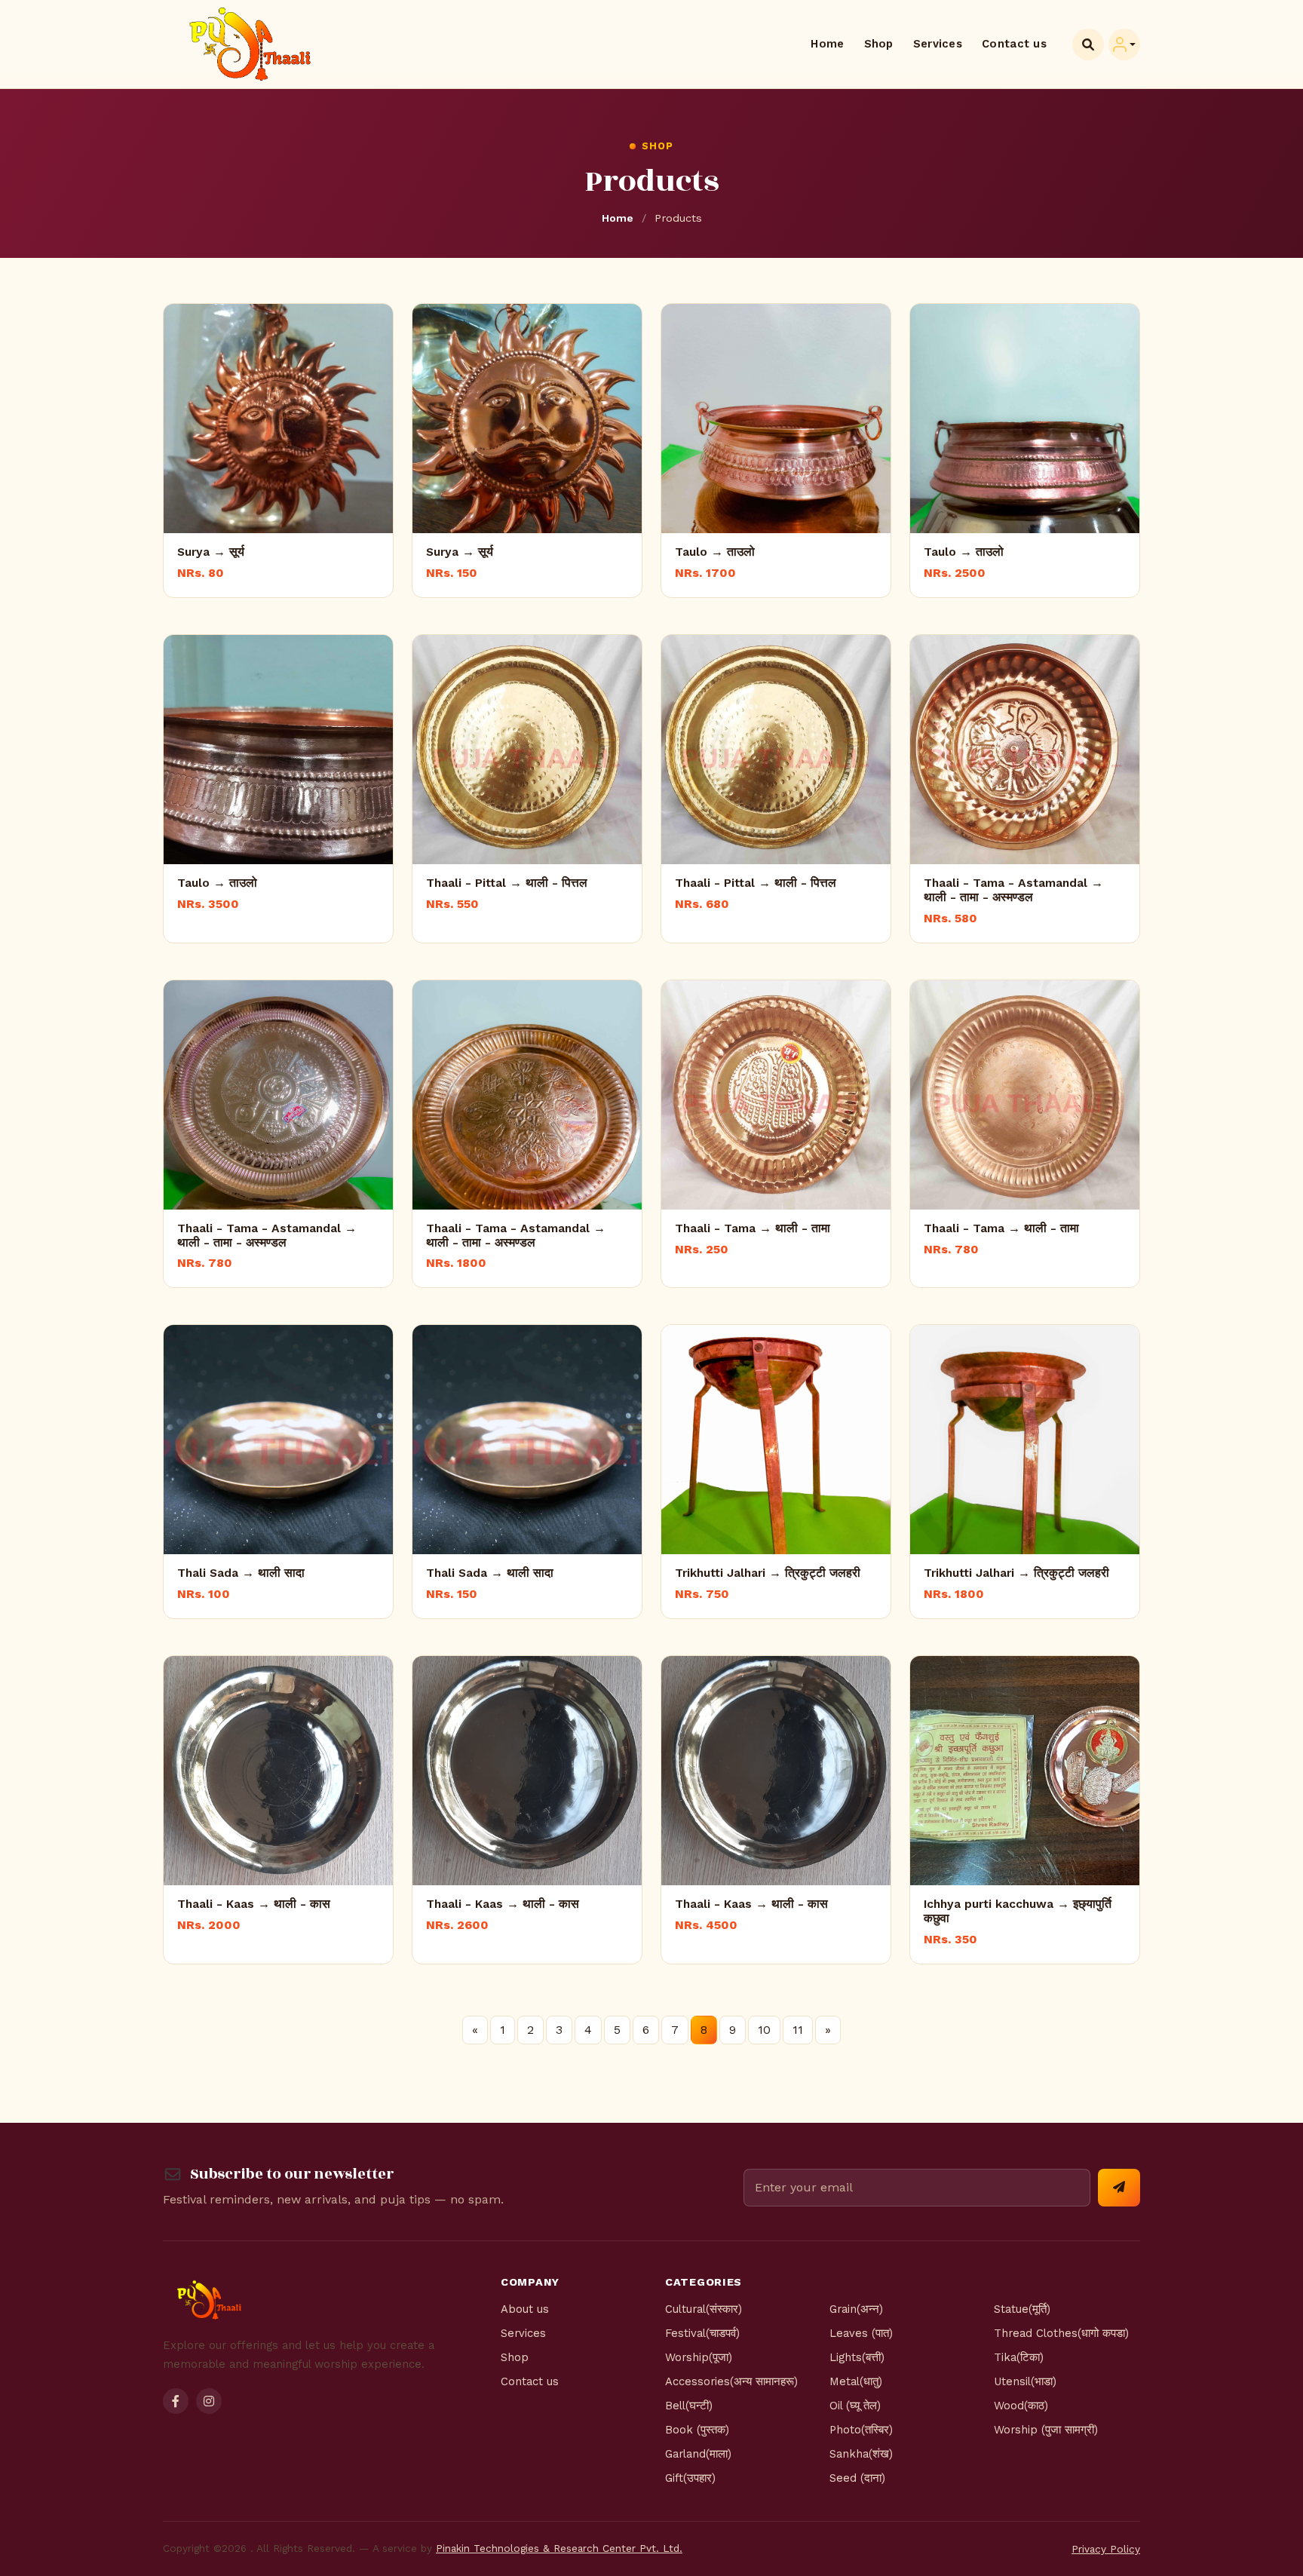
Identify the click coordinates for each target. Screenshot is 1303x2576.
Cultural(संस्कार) (704, 2309)
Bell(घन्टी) (689, 2406)
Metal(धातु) (856, 2381)
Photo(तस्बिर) (861, 2430)
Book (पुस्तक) (697, 2430)
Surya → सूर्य (211, 552)
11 (798, 2030)
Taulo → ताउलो (715, 552)
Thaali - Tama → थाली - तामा (753, 1228)
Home (827, 44)
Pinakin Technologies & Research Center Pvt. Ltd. (559, 2548)
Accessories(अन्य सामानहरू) (731, 2381)
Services (938, 44)
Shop (879, 44)
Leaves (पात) (861, 2333)
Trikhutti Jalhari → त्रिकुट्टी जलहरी (768, 1573)
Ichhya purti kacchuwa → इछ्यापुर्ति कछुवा (1018, 1911)
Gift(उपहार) (690, 2478)
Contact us (1014, 44)
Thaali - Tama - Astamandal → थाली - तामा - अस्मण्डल (1013, 890)
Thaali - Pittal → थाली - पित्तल (507, 883)
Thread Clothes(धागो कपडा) (1061, 2333)
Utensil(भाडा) (1025, 2381)
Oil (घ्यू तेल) (855, 2406)
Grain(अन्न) (856, 2309)
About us (525, 2309)
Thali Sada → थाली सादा (241, 1573)
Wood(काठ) (1021, 2406)
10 (764, 2030)
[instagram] (209, 2401)
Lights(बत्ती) (857, 2357)
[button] (1124, 44)
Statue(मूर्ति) (1022, 2309)
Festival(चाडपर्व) (702, 2333)
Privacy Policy (1106, 2549)
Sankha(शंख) (861, 2454)
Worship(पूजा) (699, 2357)
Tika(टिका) (1019, 2357)
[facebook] (176, 2401)
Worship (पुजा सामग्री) (1046, 2430)
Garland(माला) (698, 2454)
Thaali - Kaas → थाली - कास (254, 1904)
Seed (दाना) (857, 2478)
